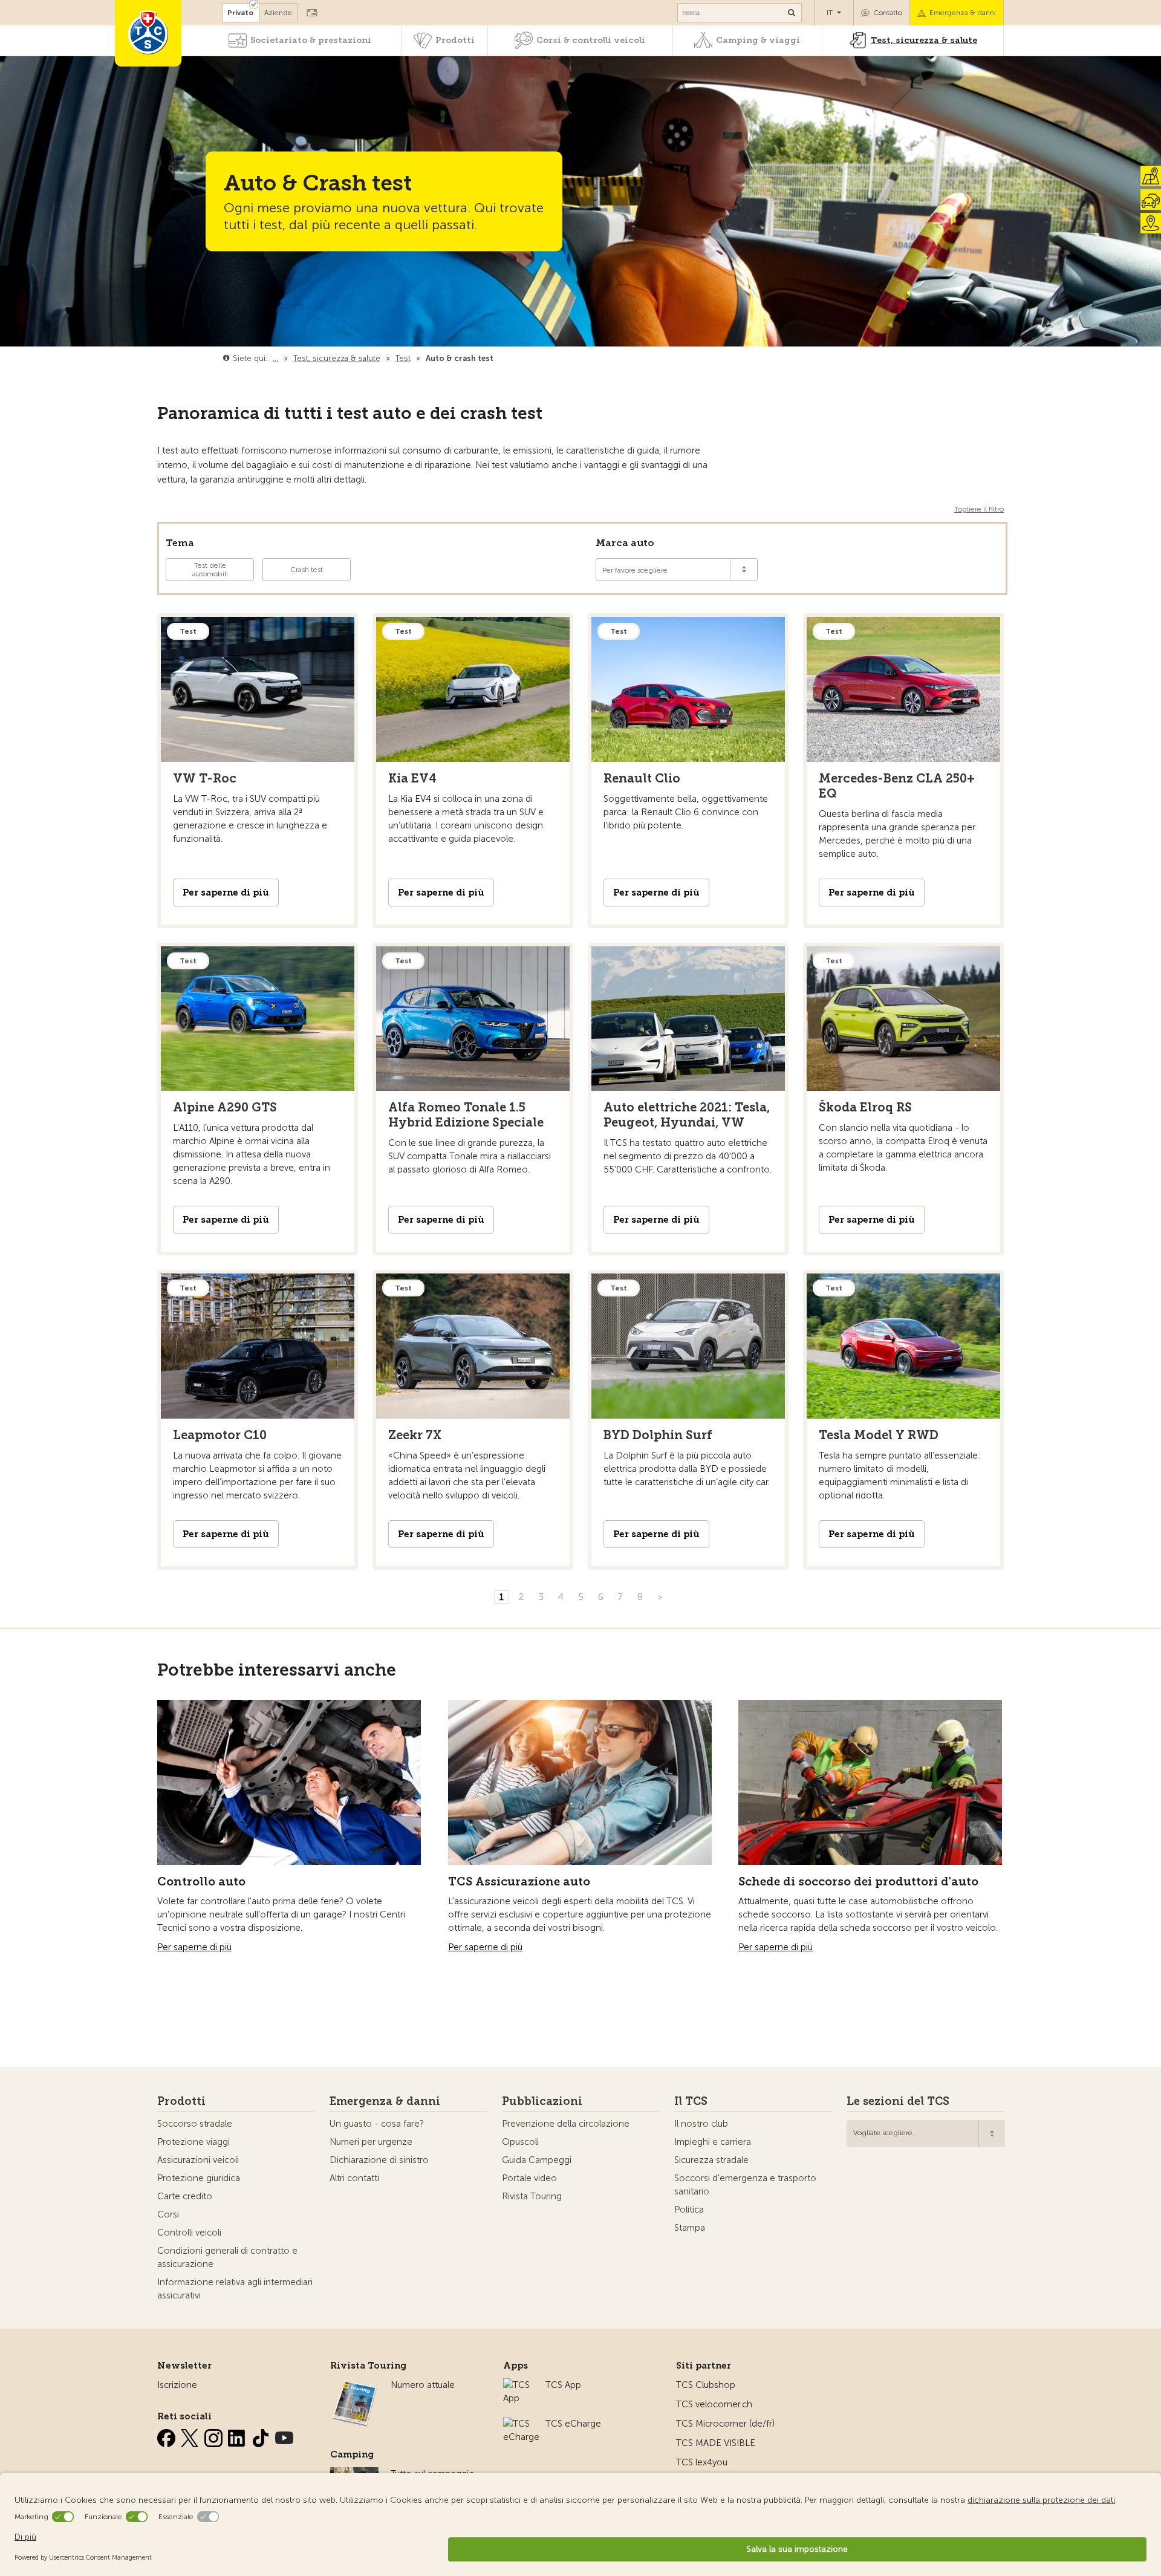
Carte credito (185, 2196)
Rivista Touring (532, 2196)
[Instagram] (215, 2436)
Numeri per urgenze (371, 2142)
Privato (240, 13)
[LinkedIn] (238, 2436)
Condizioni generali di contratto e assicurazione (227, 2257)
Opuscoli (520, 2142)
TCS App (563, 2385)
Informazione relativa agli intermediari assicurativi (235, 2289)
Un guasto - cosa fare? (377, 2124)
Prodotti (455, 40)
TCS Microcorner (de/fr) (725, 2424)
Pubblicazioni (542, 2101)
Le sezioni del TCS (898, 2101)
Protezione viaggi (193, 2142)
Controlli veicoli (189, 2233)
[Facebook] (167, 2436)
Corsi (168, 2214)
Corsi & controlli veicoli (591, 40)
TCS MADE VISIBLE (716, 2443)
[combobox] (926, 2134)
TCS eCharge (573, 2424)
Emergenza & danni (963, 13)
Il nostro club (701, 2124)
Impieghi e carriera (713, 2142)
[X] (191, 2436)
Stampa (690, 2228)
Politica (689, 2210)
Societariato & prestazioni (311, 40)
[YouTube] (284, 2436)
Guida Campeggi (537, 2160)
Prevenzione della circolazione (566, 2124)
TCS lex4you (702, 2462)
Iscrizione (177, 2385)
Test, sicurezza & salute (924, 40)
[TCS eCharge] (521, 2424)
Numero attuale (423, 2385)
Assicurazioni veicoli (198, 2160)
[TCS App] (518, 2385)
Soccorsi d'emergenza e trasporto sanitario (745, 2185)
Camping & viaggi (758, 40)
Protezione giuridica (199, 2178)
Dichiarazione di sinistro (379, 2160)
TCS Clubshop (706, 2385)
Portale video (529, 2178)
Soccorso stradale (195, 2124)
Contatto (888, 13)
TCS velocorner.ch (714, 2404)
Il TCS (691, 2101)
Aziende (278, 13)
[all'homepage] (148, 33)
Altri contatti (354, 2178)
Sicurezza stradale (711, 2160)
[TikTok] (262, 2436)
